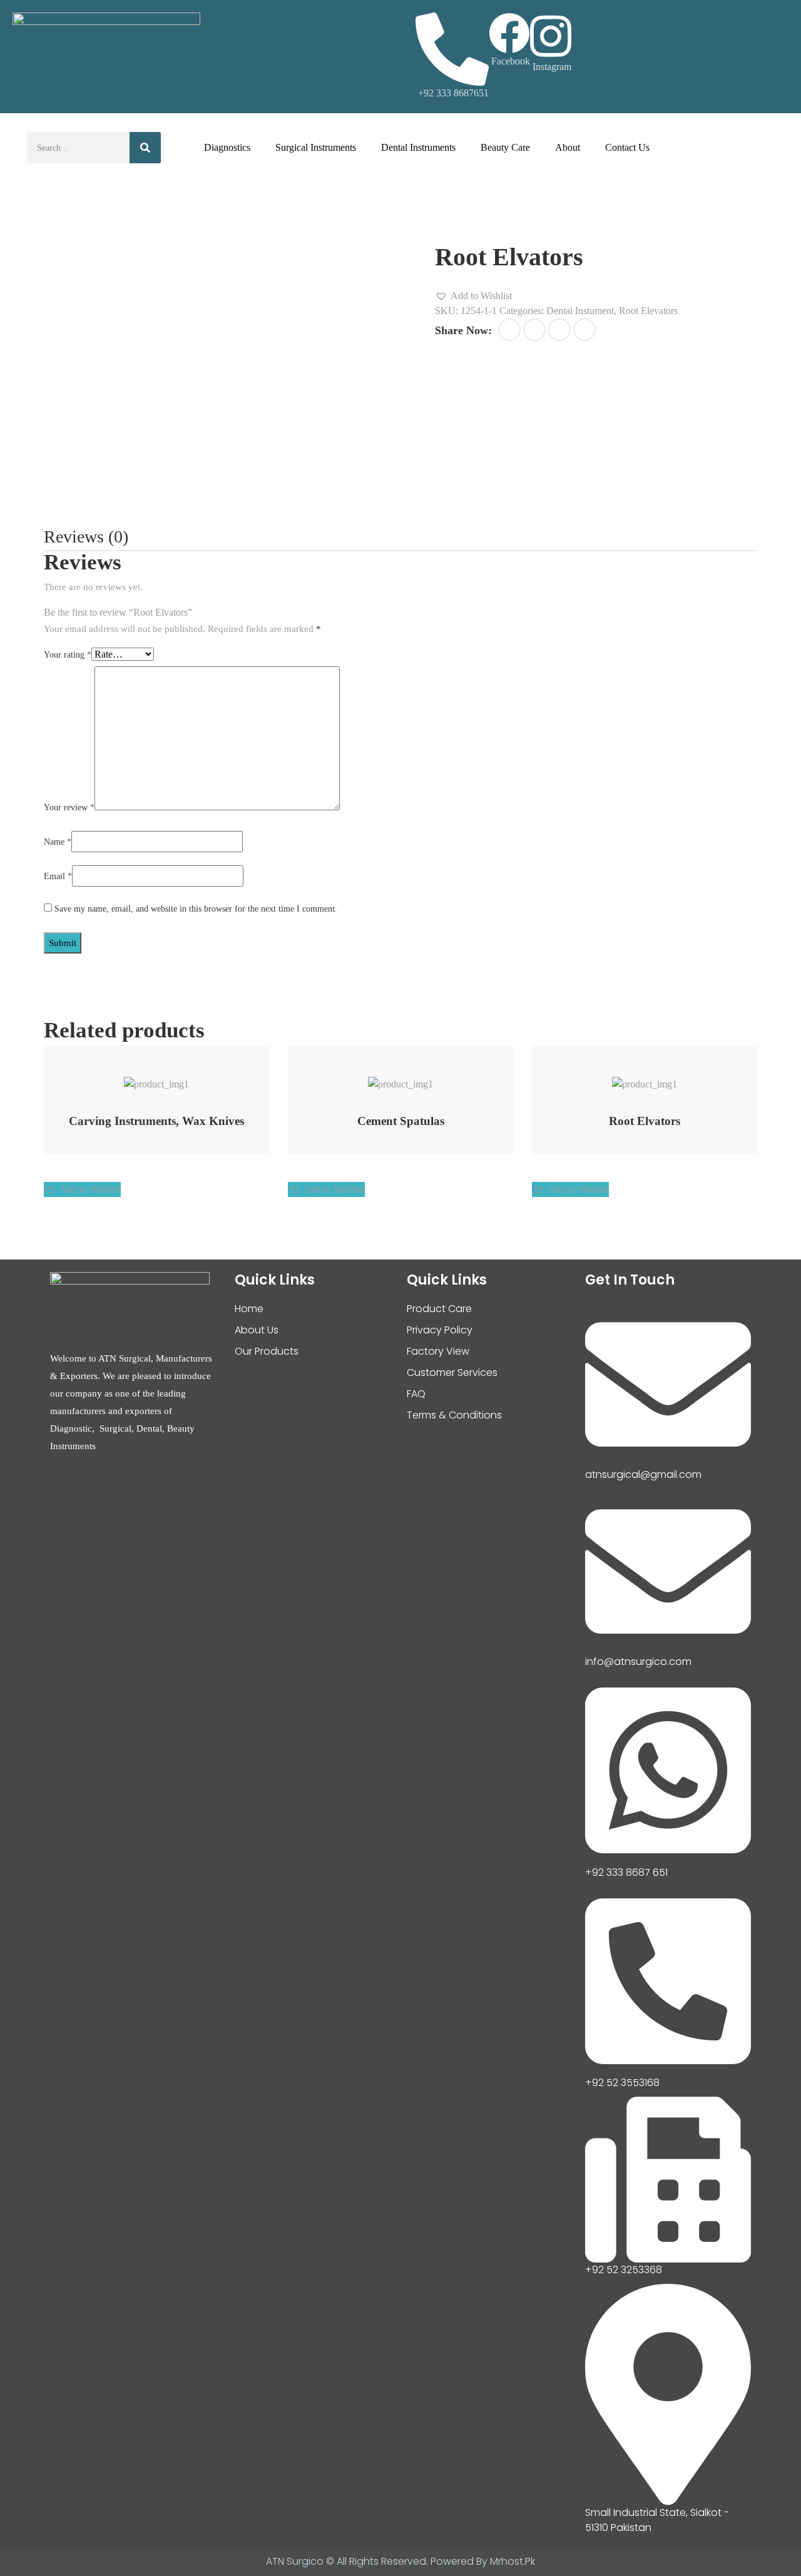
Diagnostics (227, 147)
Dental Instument (580, 311)
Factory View (438, 1351)
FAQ (416, 1394)
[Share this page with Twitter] (534, 330)
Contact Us (627, 147)
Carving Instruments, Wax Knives (156, 1121)
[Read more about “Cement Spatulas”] (385, 1078)
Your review (69, 807)
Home (249, 1309)
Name (58, 842)
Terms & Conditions (454, 1415)
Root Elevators (648, 311)
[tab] (86, 537)
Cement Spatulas (401, 1121)
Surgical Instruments (316, 147)
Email (58, 876)
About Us (257, 1330)
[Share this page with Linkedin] (584, 330)
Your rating (68, 655)
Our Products (267, 1351)
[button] (473, 296)
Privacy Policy (440, 1330)
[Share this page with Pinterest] (559, 330)
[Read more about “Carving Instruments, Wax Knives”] (140, 1078)
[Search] (145, 148)
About (568, 147)
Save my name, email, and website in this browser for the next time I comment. (196, 909)
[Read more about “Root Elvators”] (629, 1078)
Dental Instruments (418, 147)
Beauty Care (505, 147)
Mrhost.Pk (513, 2561)
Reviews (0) (86, 537)
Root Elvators (645, 1121)
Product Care (439, 1309)
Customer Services (452, 1372)
